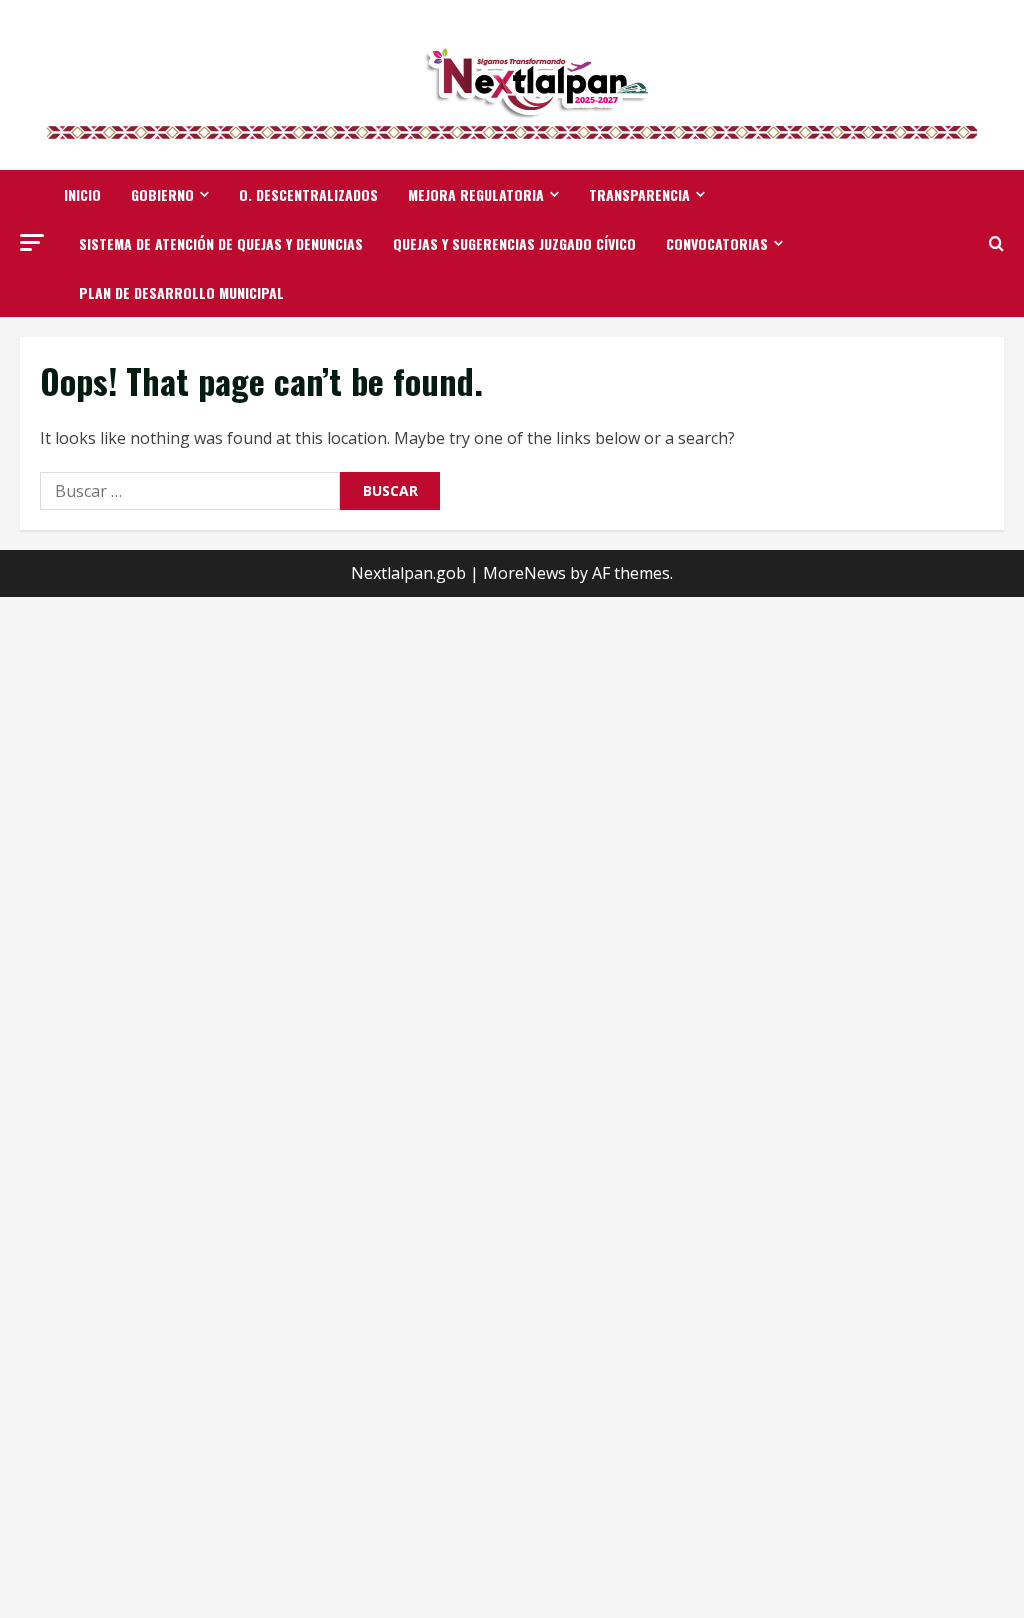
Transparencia (639, 194)
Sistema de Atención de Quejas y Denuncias (221, 243)
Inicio (82, 194)
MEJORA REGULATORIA (476, 194)
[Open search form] (996, 243)
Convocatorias (717, 243)
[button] (32, 242)
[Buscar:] (190, 491)
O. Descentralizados (308, 194)
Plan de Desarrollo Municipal (181, 292)
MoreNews (524, 573)
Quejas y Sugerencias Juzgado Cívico (514, 243)
